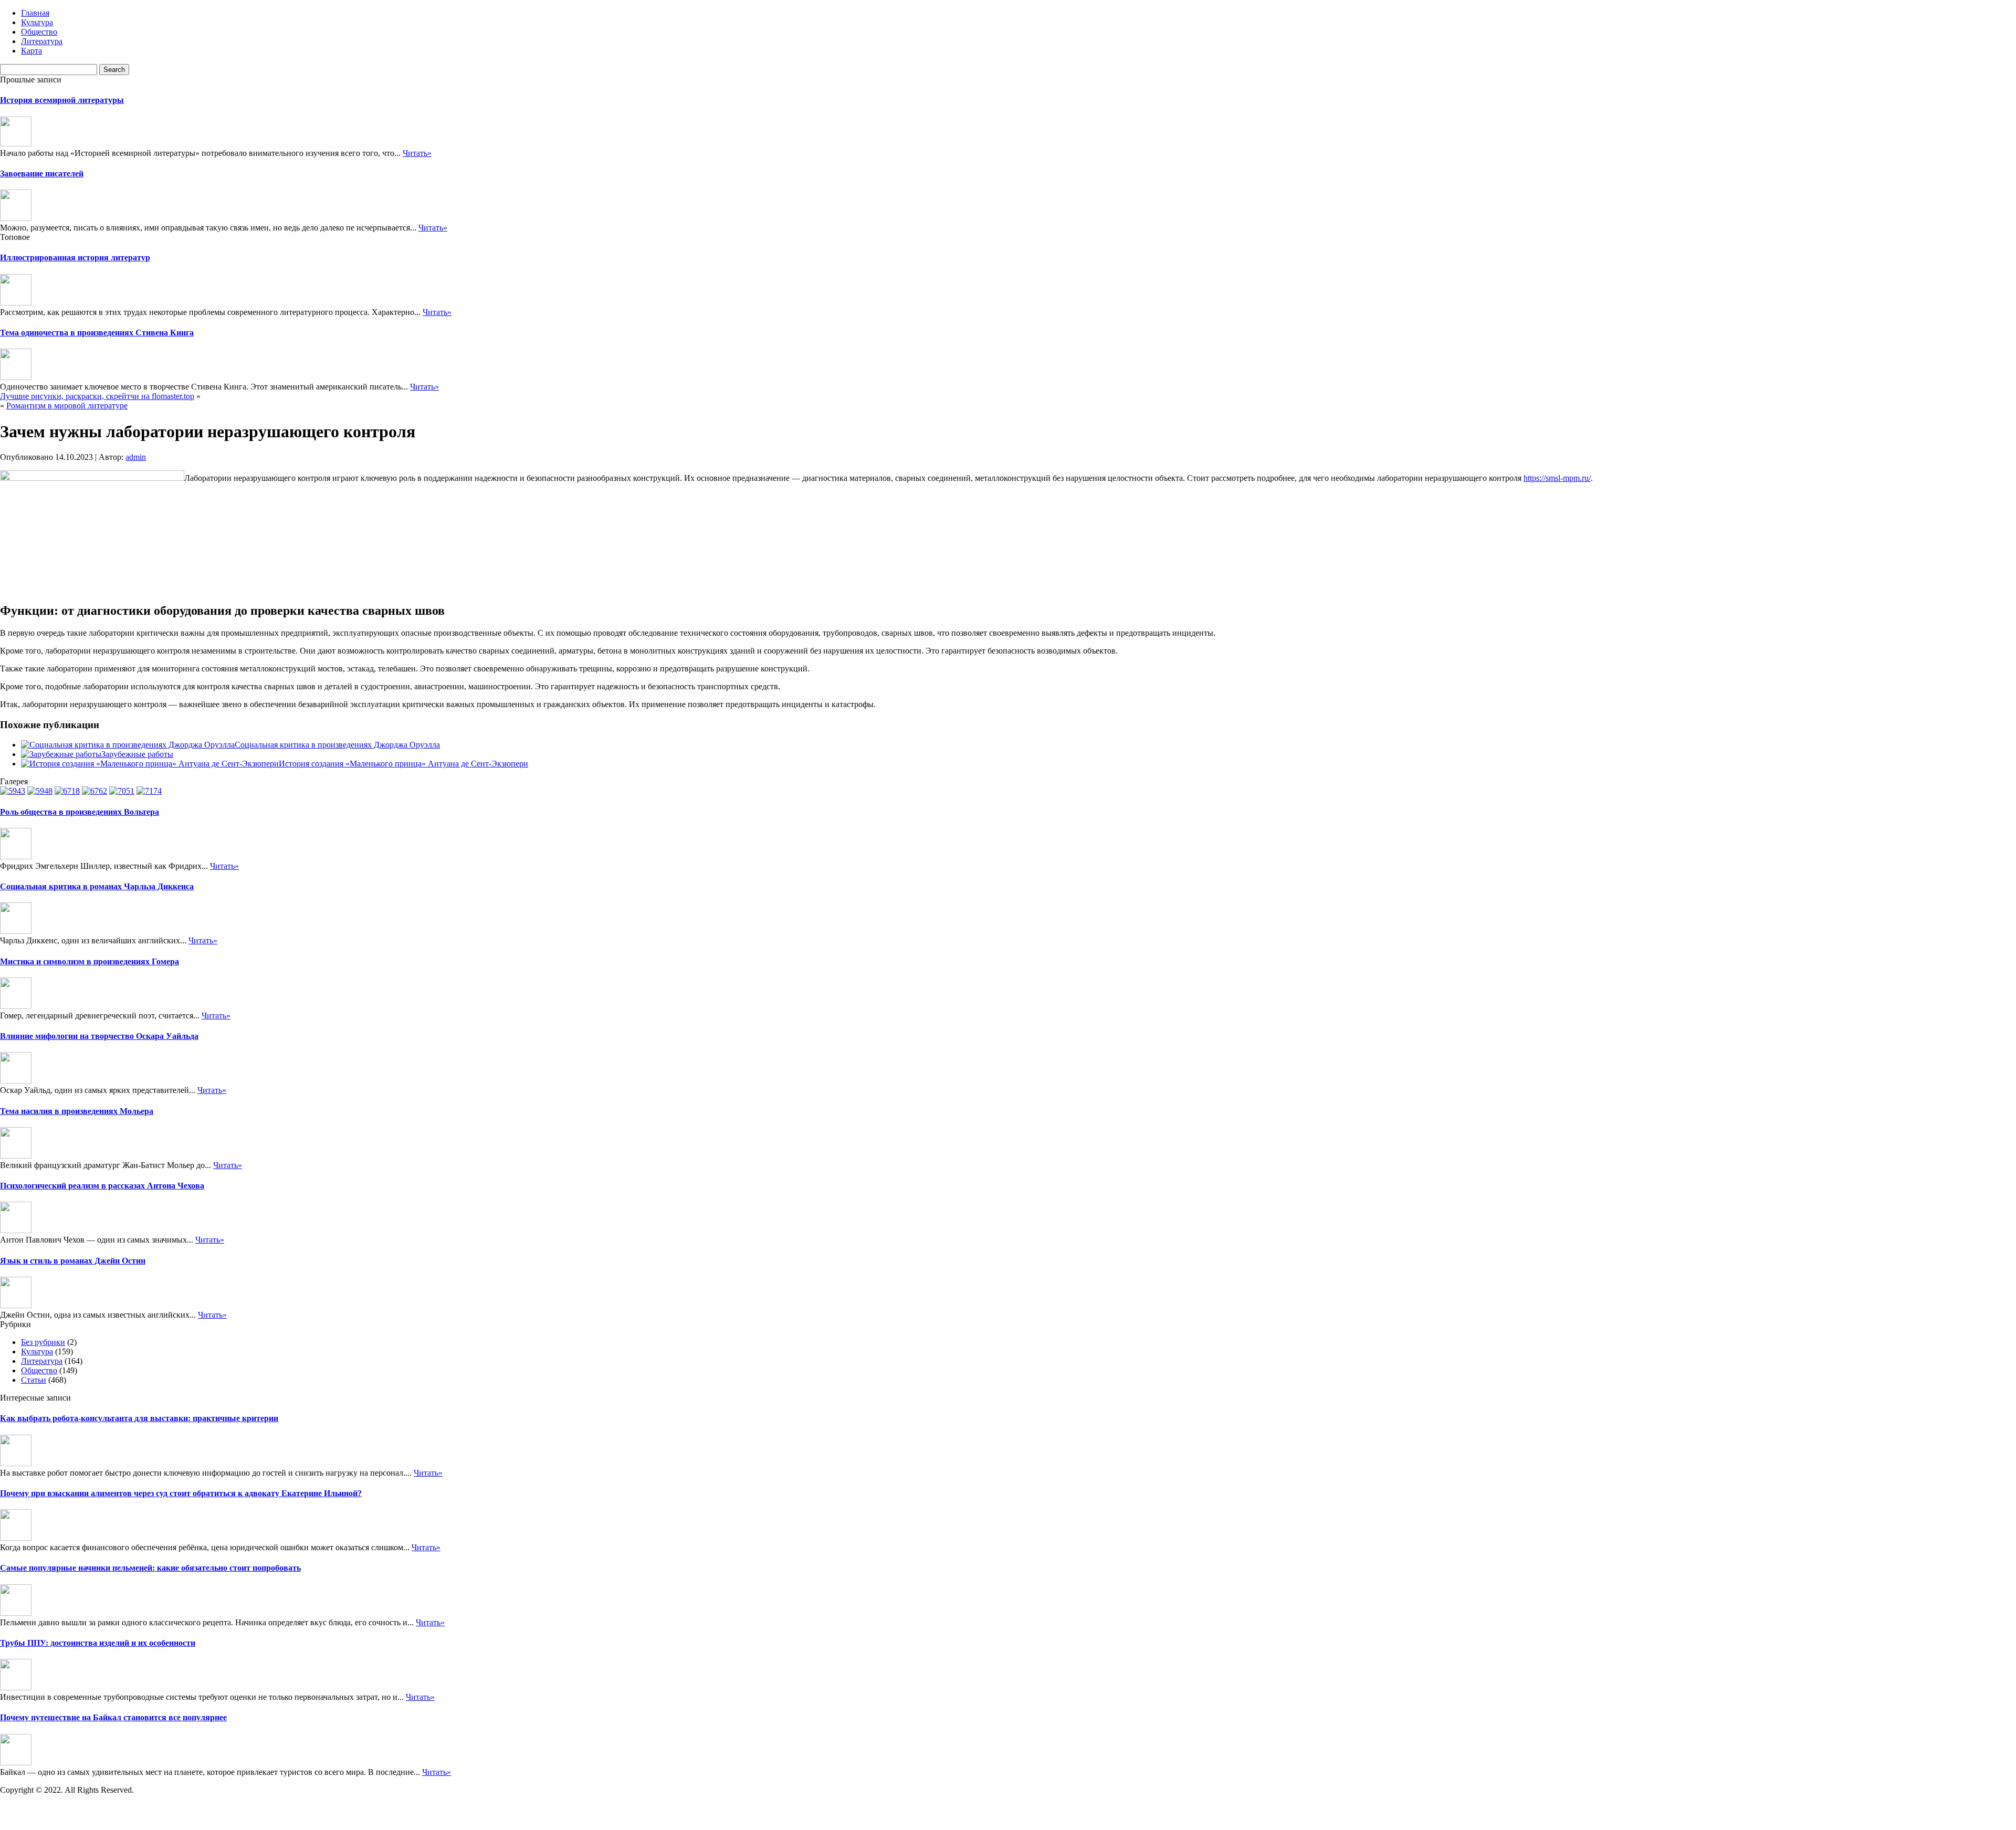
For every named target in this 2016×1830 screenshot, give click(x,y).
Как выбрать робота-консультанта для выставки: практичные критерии (139, 1418)
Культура (37, 22)
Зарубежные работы (137, 754)
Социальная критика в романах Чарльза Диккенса (97, 886)
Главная (35, 13)
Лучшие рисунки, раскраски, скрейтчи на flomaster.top (97, 396)
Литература (42, 41)
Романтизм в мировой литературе (67, 406)
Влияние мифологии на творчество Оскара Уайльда (99, 1036)
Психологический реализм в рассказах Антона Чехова (102, 1186)
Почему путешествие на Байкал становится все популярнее (113, 1717)
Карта (31, 51)
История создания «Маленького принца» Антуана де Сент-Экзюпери (403, 764)
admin (136, 457)
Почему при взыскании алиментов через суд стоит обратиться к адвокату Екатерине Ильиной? (181, 1493)
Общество (39, 32)
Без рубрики (43, 1342)
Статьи (34, 1380)
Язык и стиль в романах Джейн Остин (73, 1261)
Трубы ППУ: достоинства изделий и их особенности (98, 1643)
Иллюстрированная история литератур (75, 257)
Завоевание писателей (42, 173)
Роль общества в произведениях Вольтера (80, 812)
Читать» (417, 153)
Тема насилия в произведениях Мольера (77, 1111)
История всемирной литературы (62, 100)
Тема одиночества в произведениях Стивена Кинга (97, 333)
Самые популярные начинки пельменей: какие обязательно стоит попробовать (150, 1568)
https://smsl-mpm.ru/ (1557, 478)
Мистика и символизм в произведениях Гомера (90, 961)
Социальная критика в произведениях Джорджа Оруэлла (337, 745)
